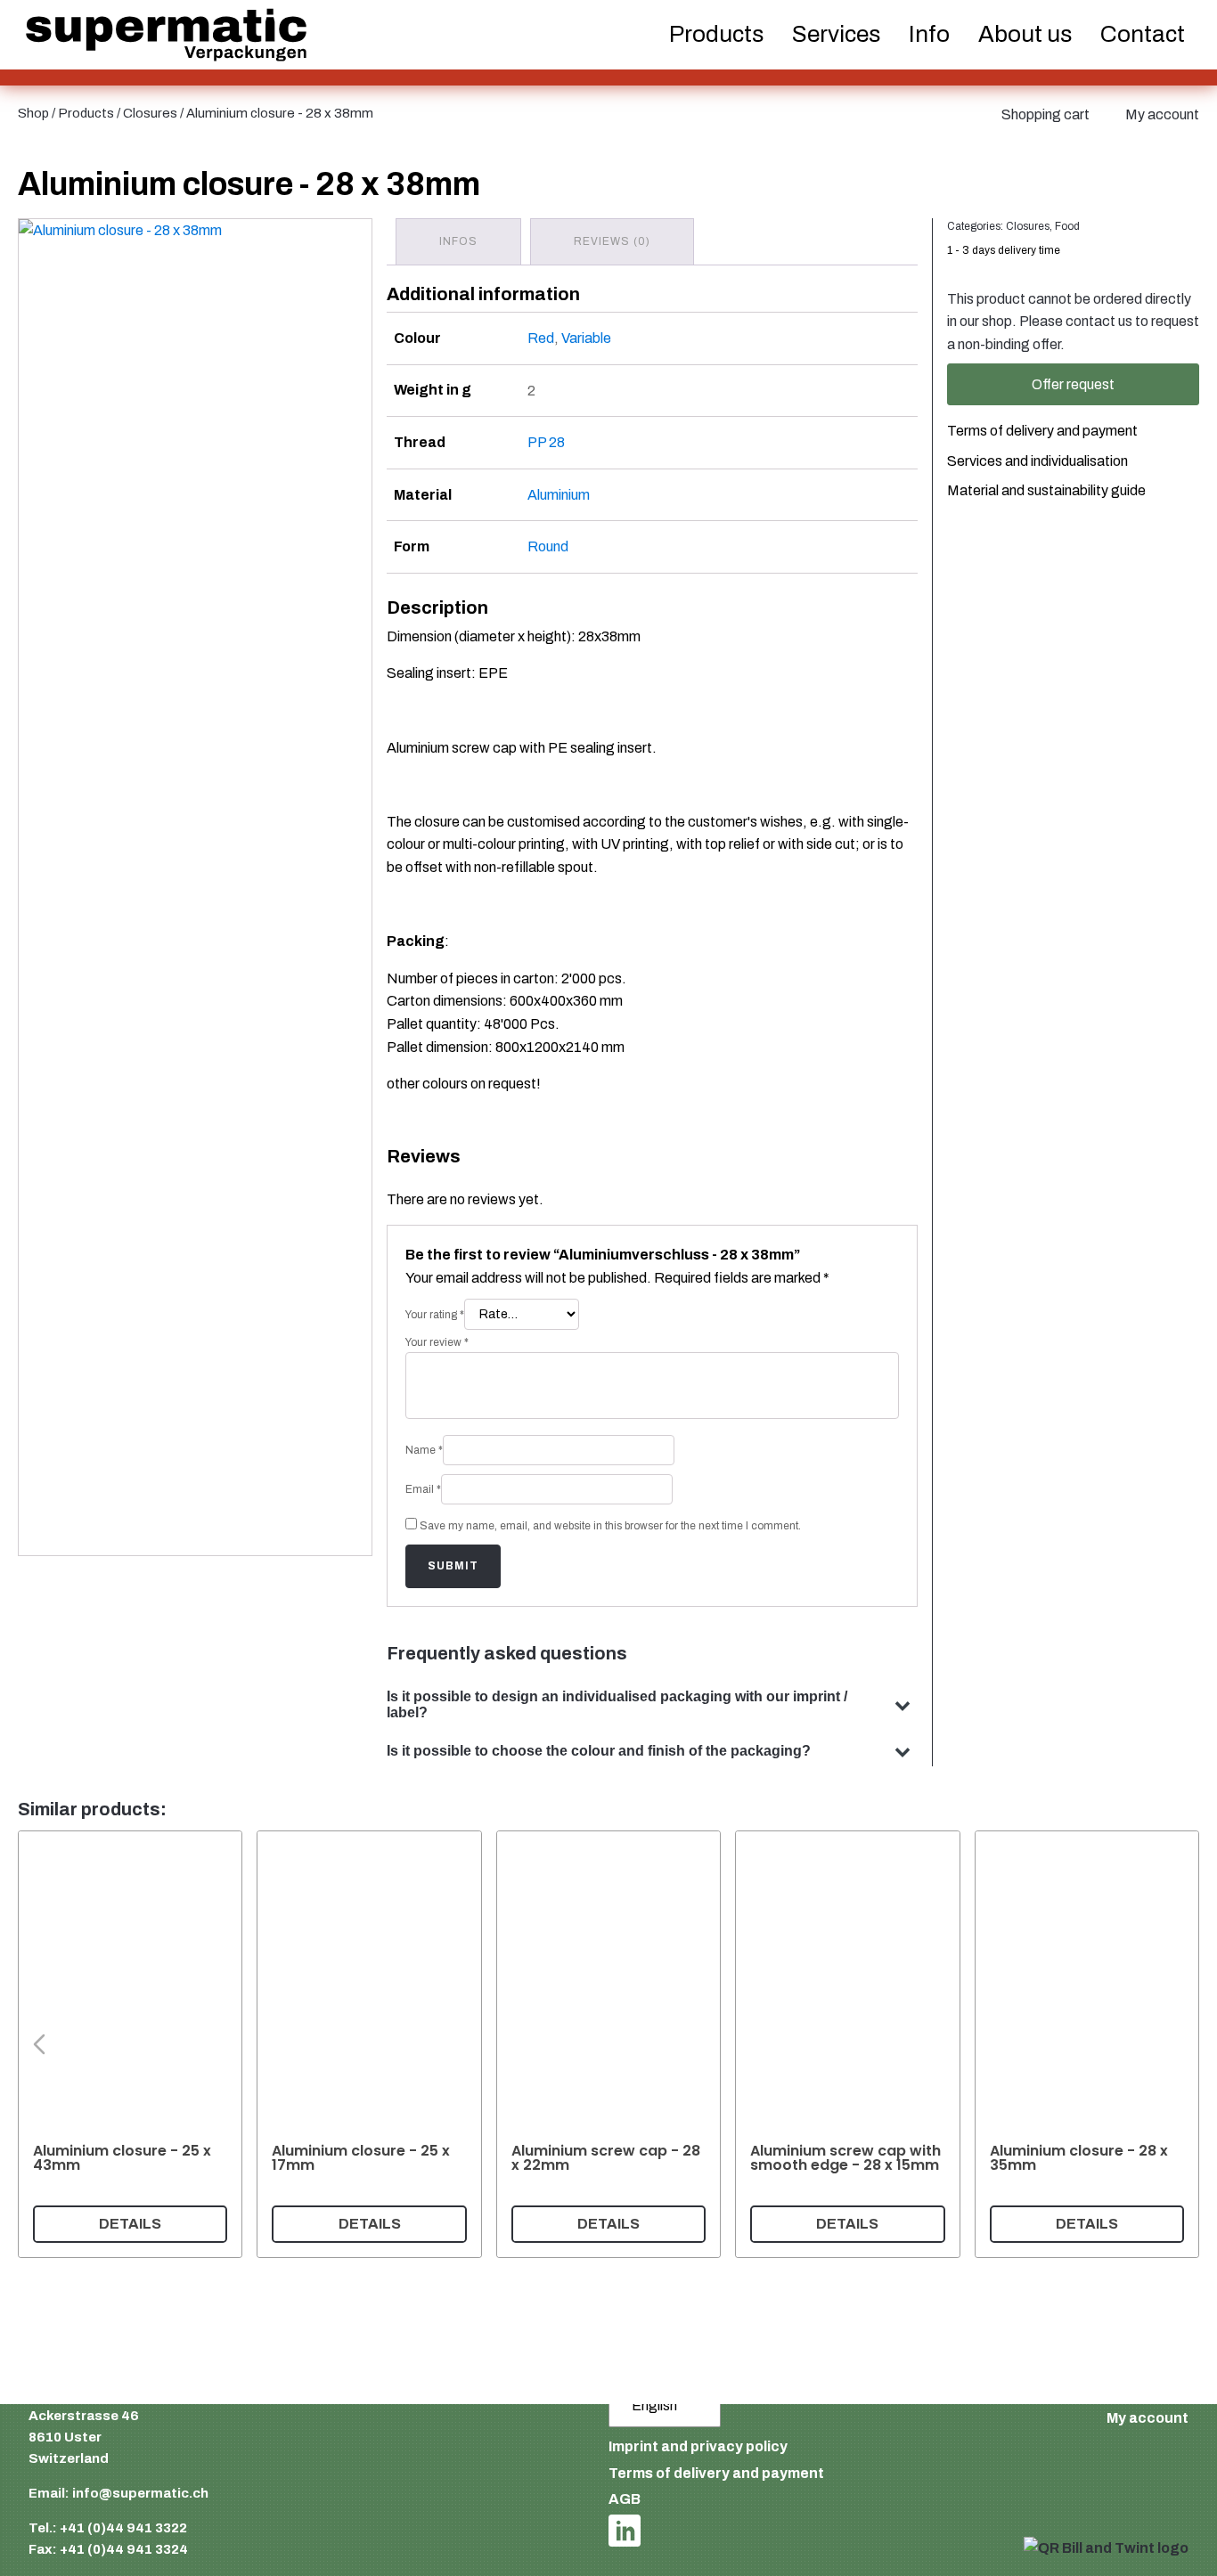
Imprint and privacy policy (698, 2446)
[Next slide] (1178, 2044)
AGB (625, 2499)
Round (548, 546)
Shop (33, 113)
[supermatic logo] (166, 35)
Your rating (435, 1315)
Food (1067, 226)
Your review (437, 1342)
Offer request (1073, 384)
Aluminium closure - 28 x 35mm (1079, 2158)
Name (424, 1450)
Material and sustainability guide (1046, 491)
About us (1025, 34)
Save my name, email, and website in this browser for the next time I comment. (610, 1526)
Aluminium (559, 495)
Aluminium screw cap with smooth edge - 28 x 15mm (845, 2158)
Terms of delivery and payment (1042, 432)
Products (86, 113)
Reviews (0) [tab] (612, 241)
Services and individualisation (1037, 461)
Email (423, 1489)
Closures (150, 113)
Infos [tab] (458, 241)
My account (1162, 114)
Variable (586, 338)
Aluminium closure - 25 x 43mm (122, 2158)
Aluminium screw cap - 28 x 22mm (606, 2158)
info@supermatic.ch (140, 2493)
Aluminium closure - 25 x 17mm (361, 2158)
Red (541, 338)
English (654, 2405)
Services (836, 34)
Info (929, 34)
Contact (1143, 34)
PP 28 (546, 442)
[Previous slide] (39, 2044)
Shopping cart (1045, 114)
